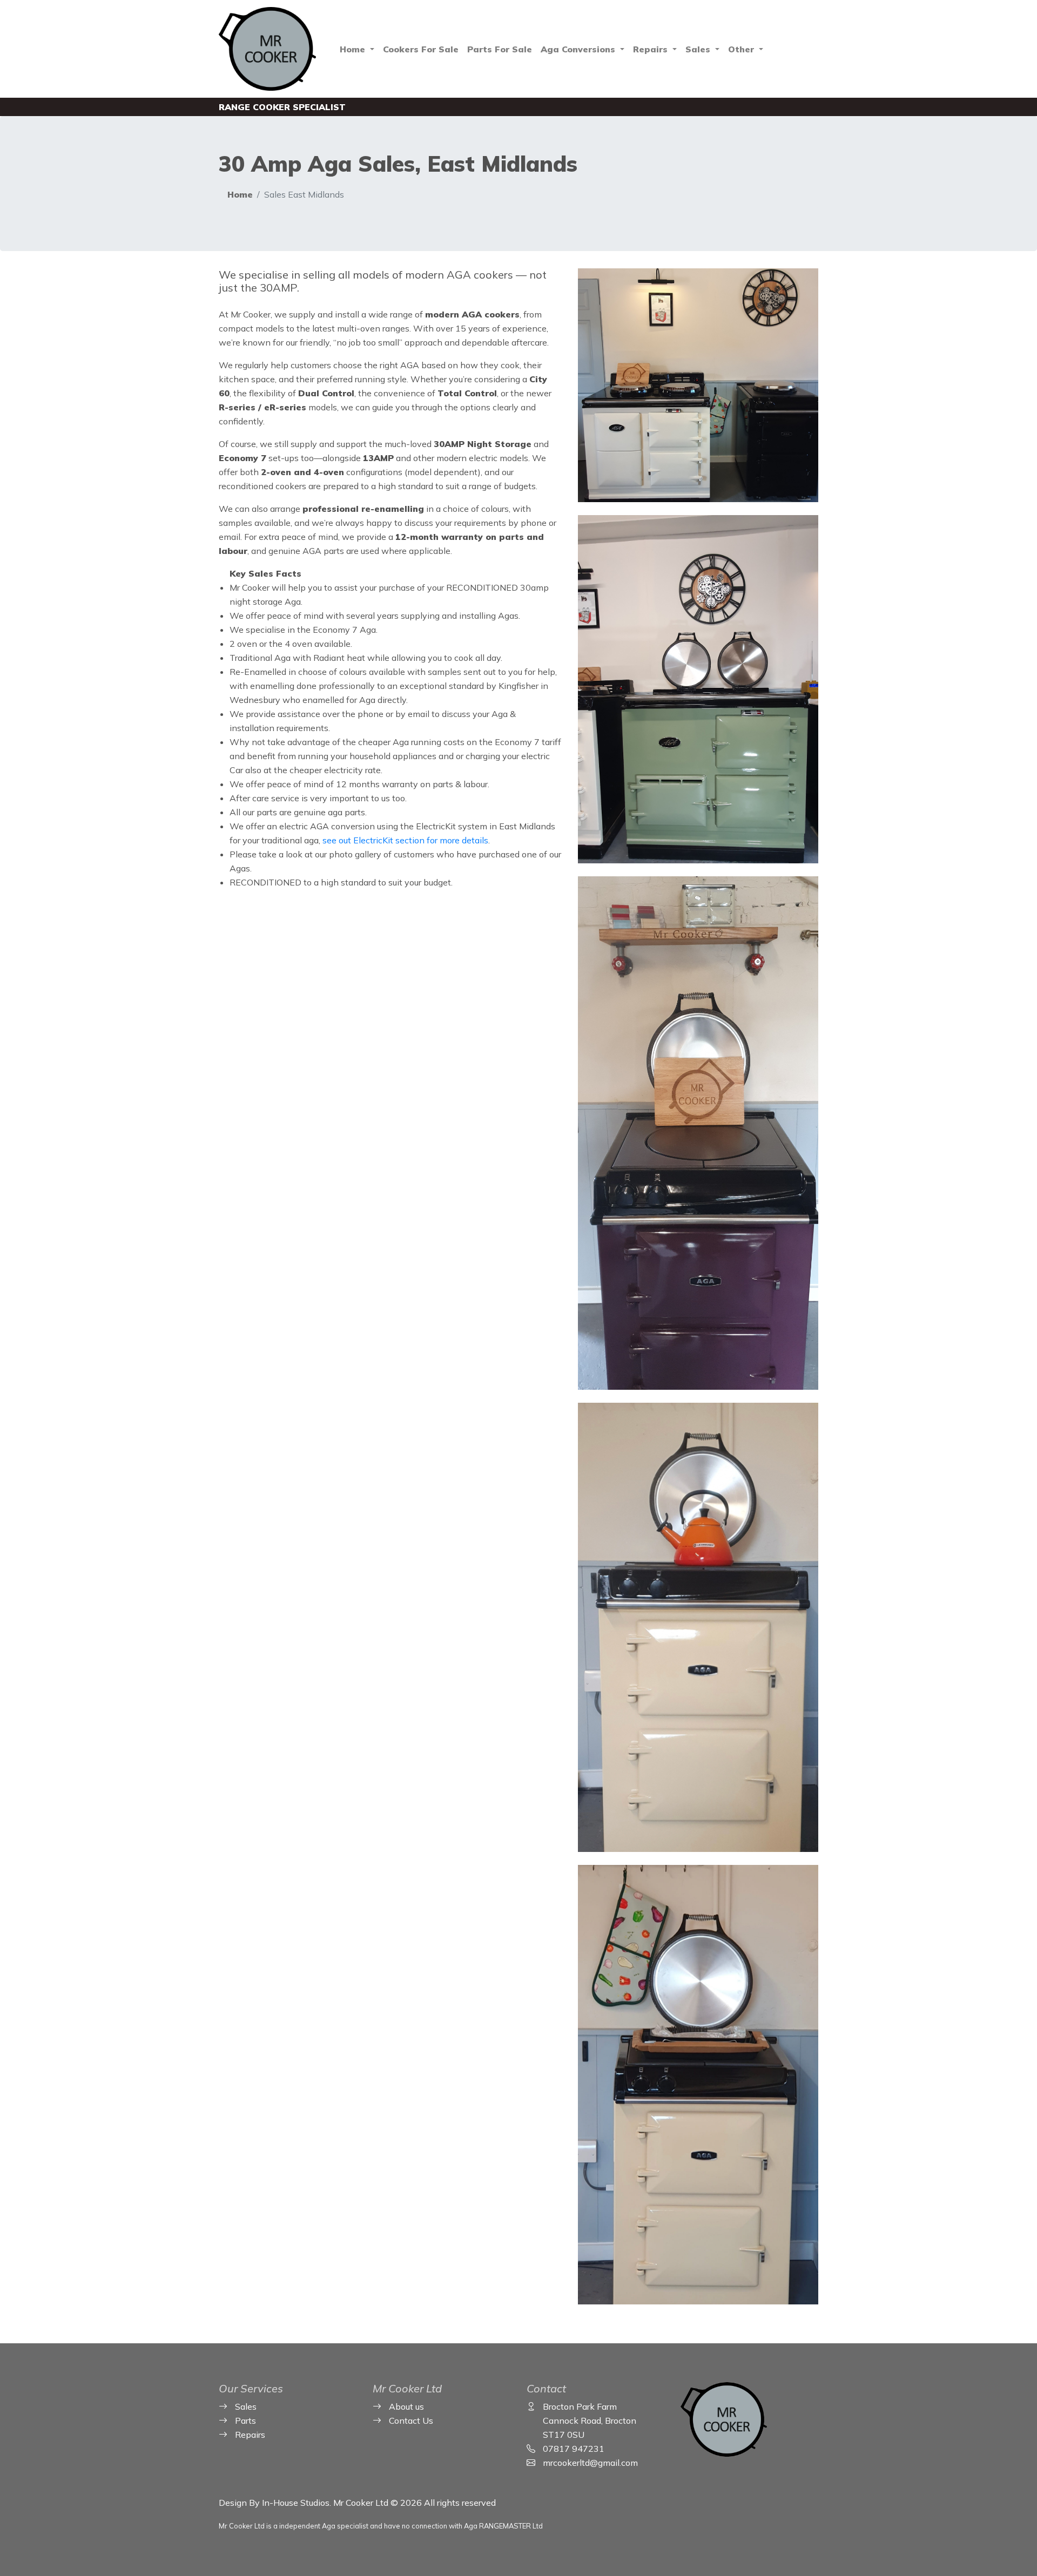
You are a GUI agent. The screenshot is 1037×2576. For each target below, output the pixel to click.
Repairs (250, 2435)
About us (406, 2406)
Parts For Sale (500, 49)
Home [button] (354, 49)
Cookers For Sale (421, 49)
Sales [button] (699, 49)
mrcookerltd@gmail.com (590, 2463)
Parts (245, 2421)
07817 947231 (574, 2449)
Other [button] (742, 49)
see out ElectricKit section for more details (405, 840)
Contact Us (411, 2421)
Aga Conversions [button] (579, 49)
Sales (246, 2406)
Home (240, 194)
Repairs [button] (652, 49)
